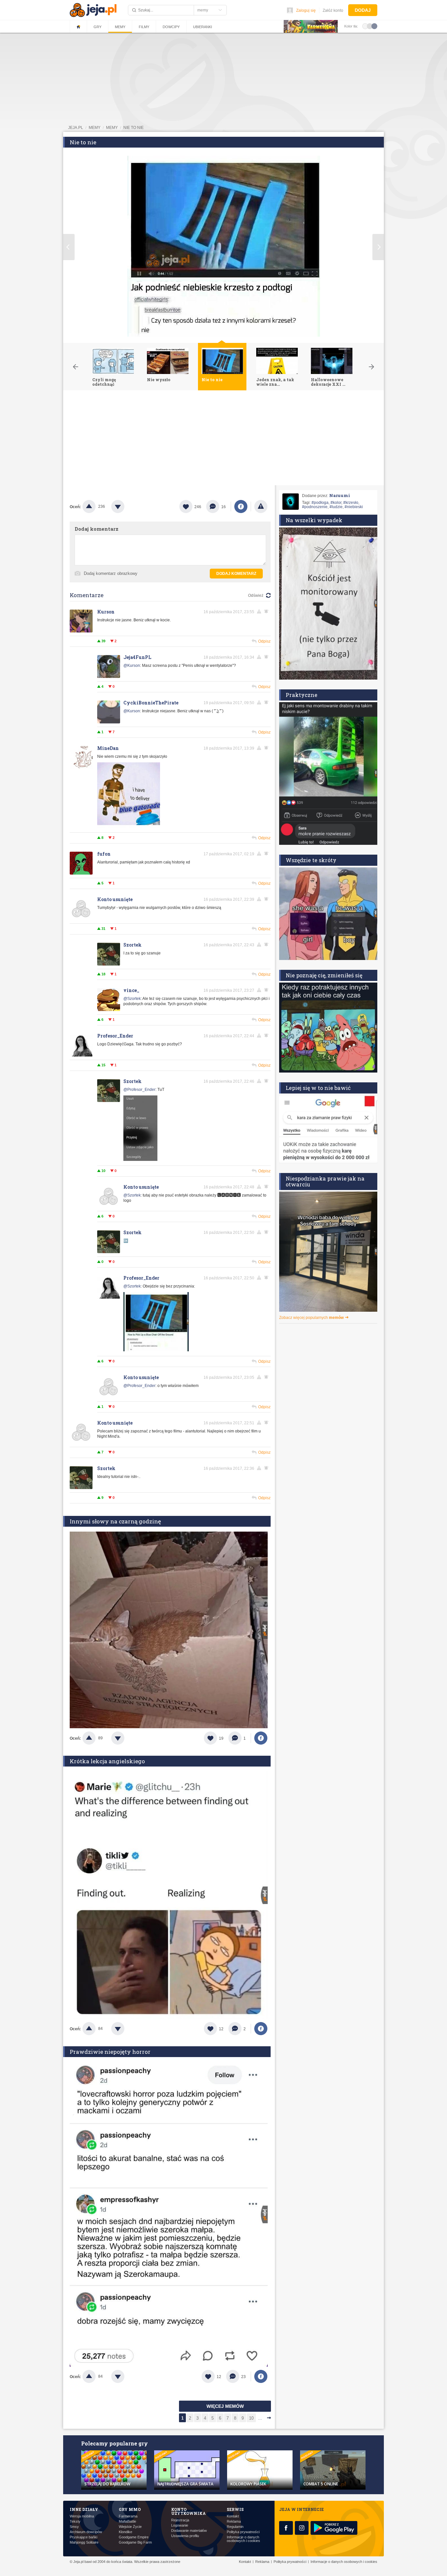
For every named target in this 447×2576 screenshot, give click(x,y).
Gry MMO (130, 2509)
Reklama (234, 2522)
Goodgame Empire (134, 2537)
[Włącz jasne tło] (365, 26)
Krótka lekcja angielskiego (107, 1761)
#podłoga (320, 503)
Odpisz (264, 641)
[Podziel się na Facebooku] (241, 506)
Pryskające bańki (83, 2537)
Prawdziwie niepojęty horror (110, 2052)
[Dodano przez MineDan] (129, 826)
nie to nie (134, 128)
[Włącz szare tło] (370, 26)
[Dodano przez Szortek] (140, 1160)
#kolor (336, 503)
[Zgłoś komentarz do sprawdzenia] (260, 612)
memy (95, 128)
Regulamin (235, 2527)
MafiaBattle (127, 2522)
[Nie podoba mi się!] (126, 506)
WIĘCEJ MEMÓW (225, 2406)
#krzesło (351, 503)
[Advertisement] (223, 439)
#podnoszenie (315, 507)
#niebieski (354, 507)
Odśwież (256, 595)
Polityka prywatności (243, 2532)
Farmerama (128, 2516)
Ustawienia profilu (185, 2536)
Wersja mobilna (82, 2516)
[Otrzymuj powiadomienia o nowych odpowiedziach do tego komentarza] (267, 657)
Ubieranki (203, 27)
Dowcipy (171, 27)
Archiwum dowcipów (86, 2532)
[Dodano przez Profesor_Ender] (156, 1350)
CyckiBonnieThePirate (151, 703)
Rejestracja (180, 2520)
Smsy (74, 2527)
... (260, 2418)
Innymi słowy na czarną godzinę (115, 1521)
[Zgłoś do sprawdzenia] (261, 506)
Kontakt (233, 2516)
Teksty (75, 2522)
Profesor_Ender (115, 1036)
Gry (98, 27)
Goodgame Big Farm (135, 2542)
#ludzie (336, 507)
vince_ (131, 990)
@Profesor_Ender (139, 1090)
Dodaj (363, 10)
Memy (120, 27)
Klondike (125, 2532)
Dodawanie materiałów (189, 2531)
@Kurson (132, 666)
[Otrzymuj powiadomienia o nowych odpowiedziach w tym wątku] (267, 612)
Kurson (106, 612)
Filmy (144, 27)
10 (251, 2418)
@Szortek (132, 999)
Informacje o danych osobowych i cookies (243, 2539)
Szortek (133, 945)
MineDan (108, 748)
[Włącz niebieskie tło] (374, 26)
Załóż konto (333, 10)
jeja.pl (76, 128)
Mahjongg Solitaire (84, 2542)
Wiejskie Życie (130, 2527)
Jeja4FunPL (137, 657)
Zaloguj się (306, 10)
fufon (104, 854)
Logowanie (180, 2525)
